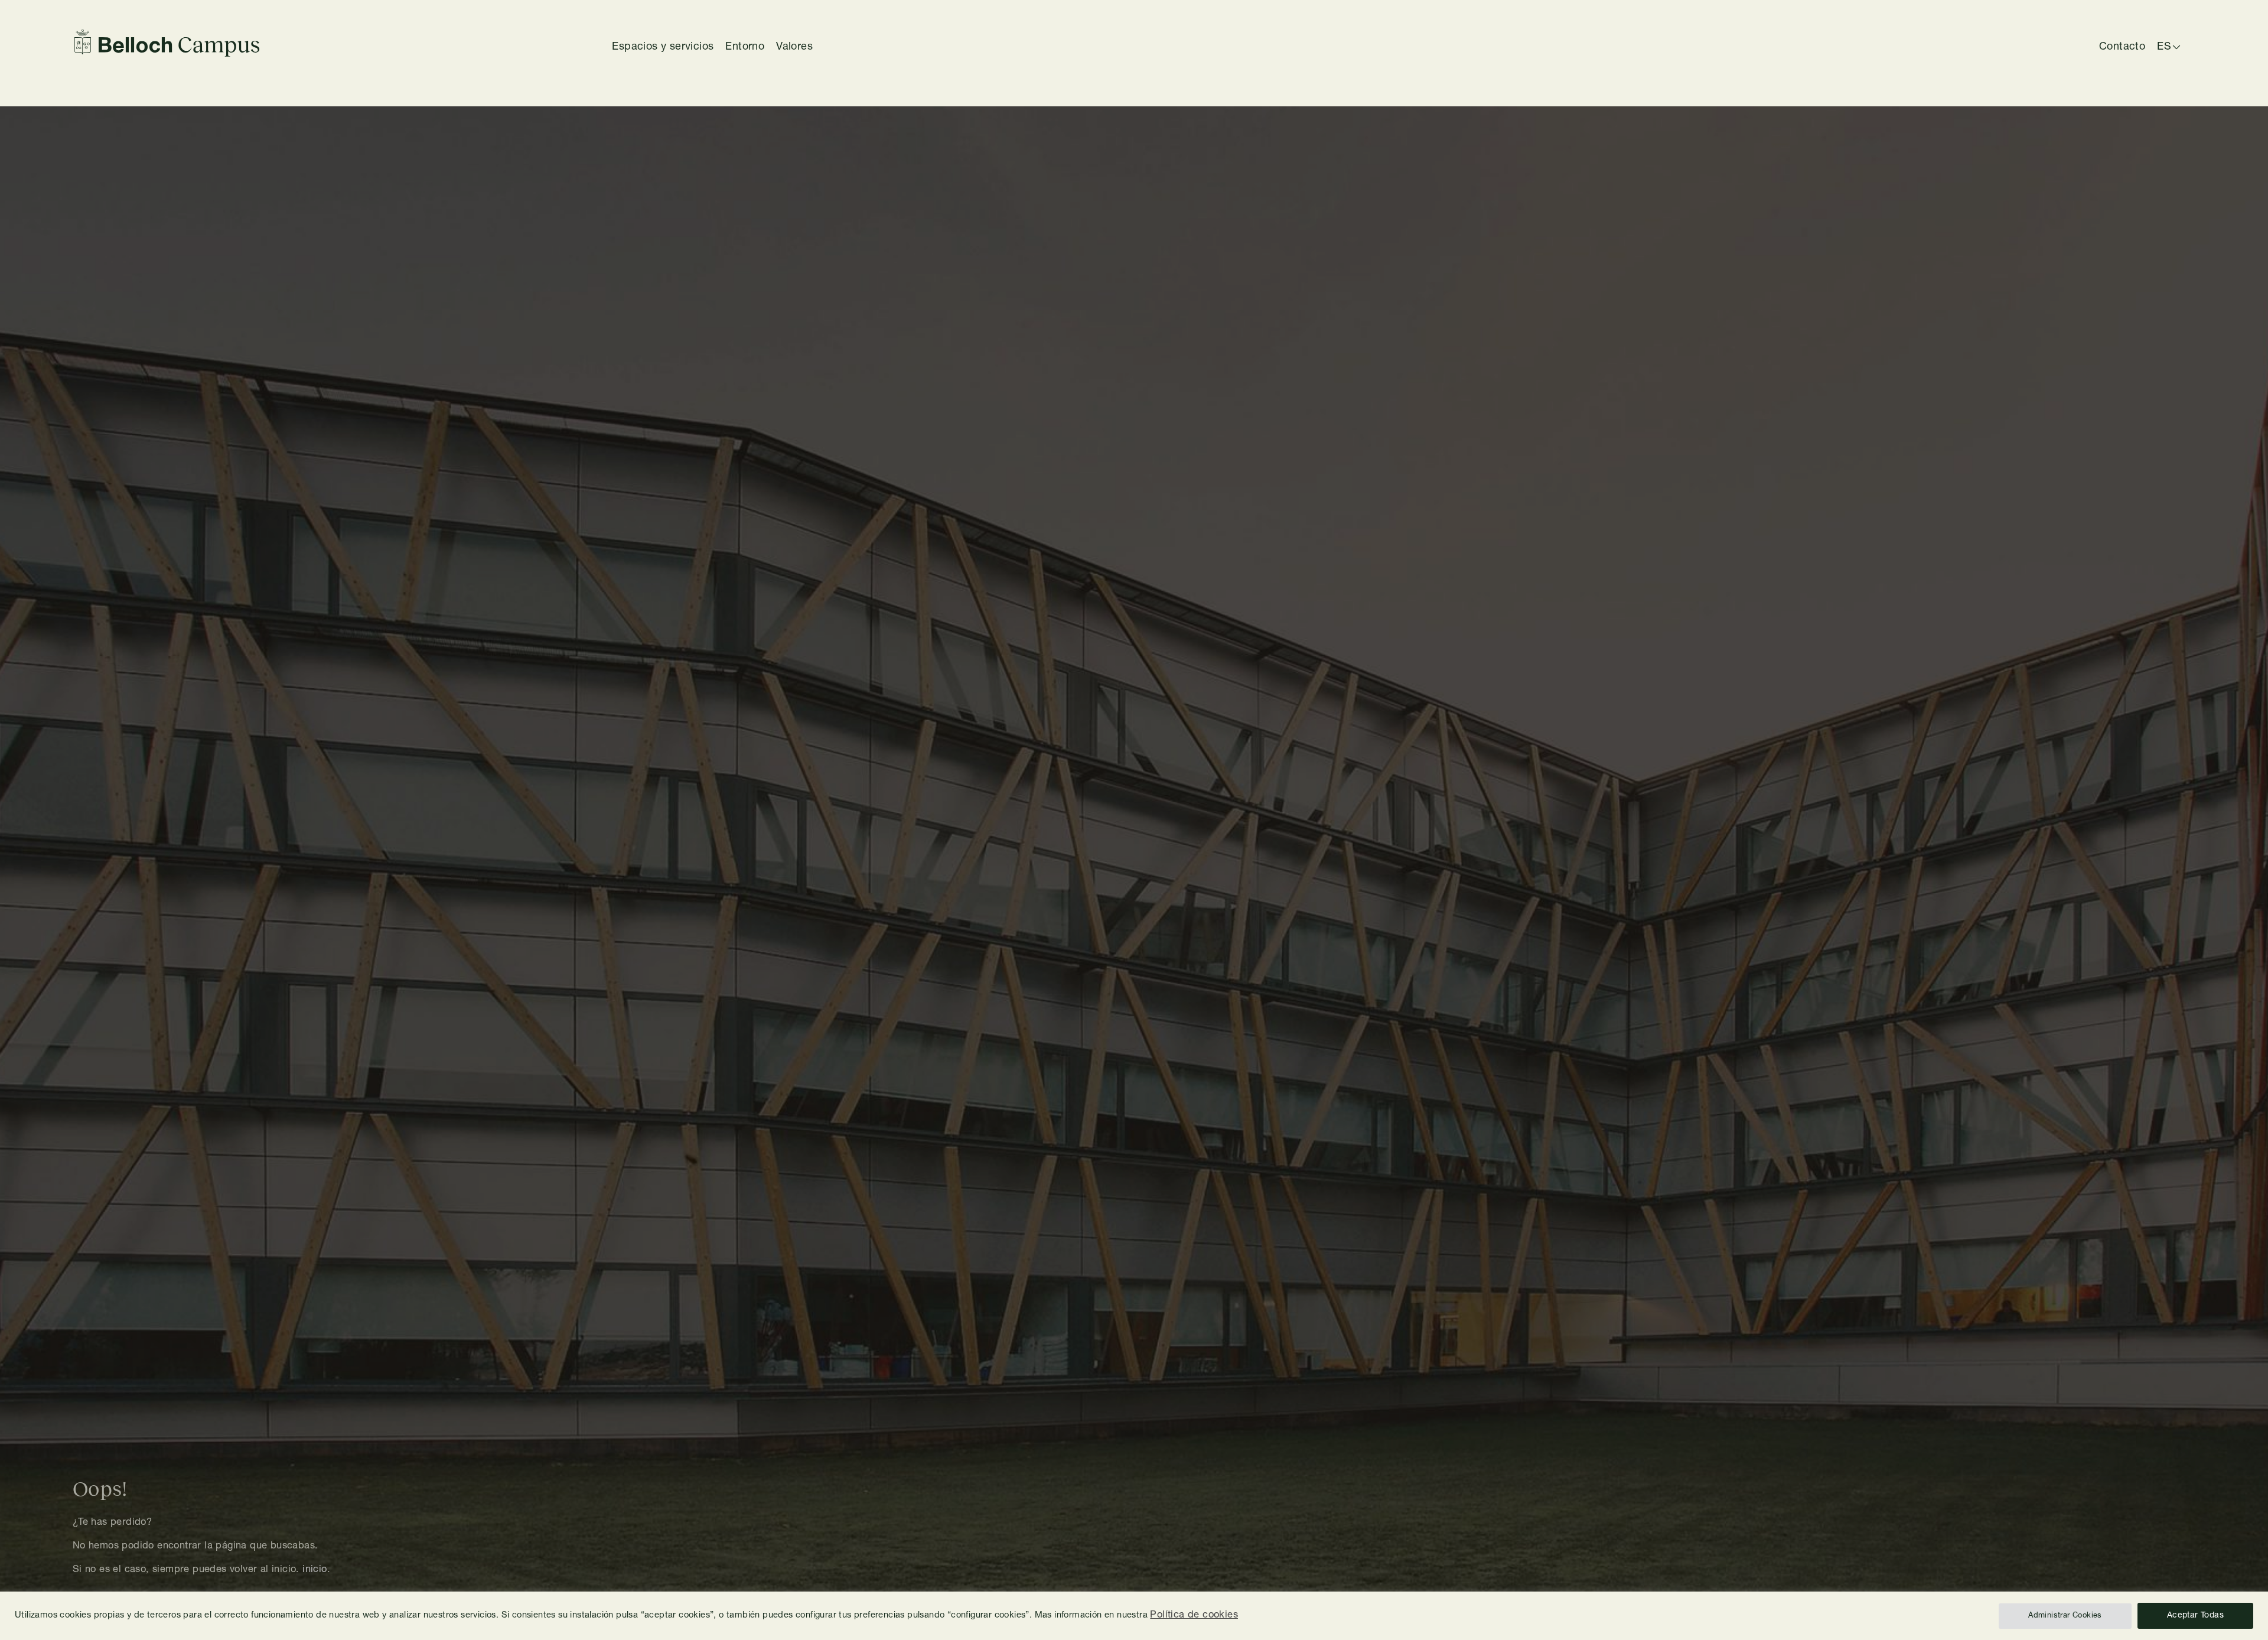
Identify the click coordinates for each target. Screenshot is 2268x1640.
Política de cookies (1194, 1615)
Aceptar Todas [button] (2195, 1616)
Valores (794, 47)
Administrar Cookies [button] (2065, 1616)
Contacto (2122, 47)
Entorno (745, 47)
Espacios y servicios (663, 47)
